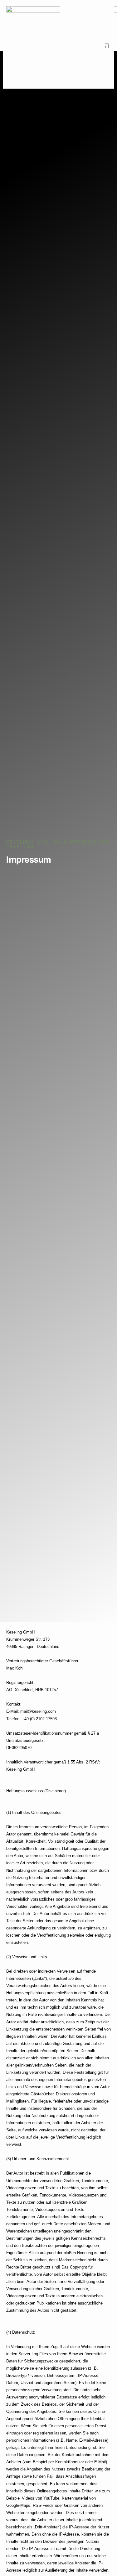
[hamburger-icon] (107, 46)
